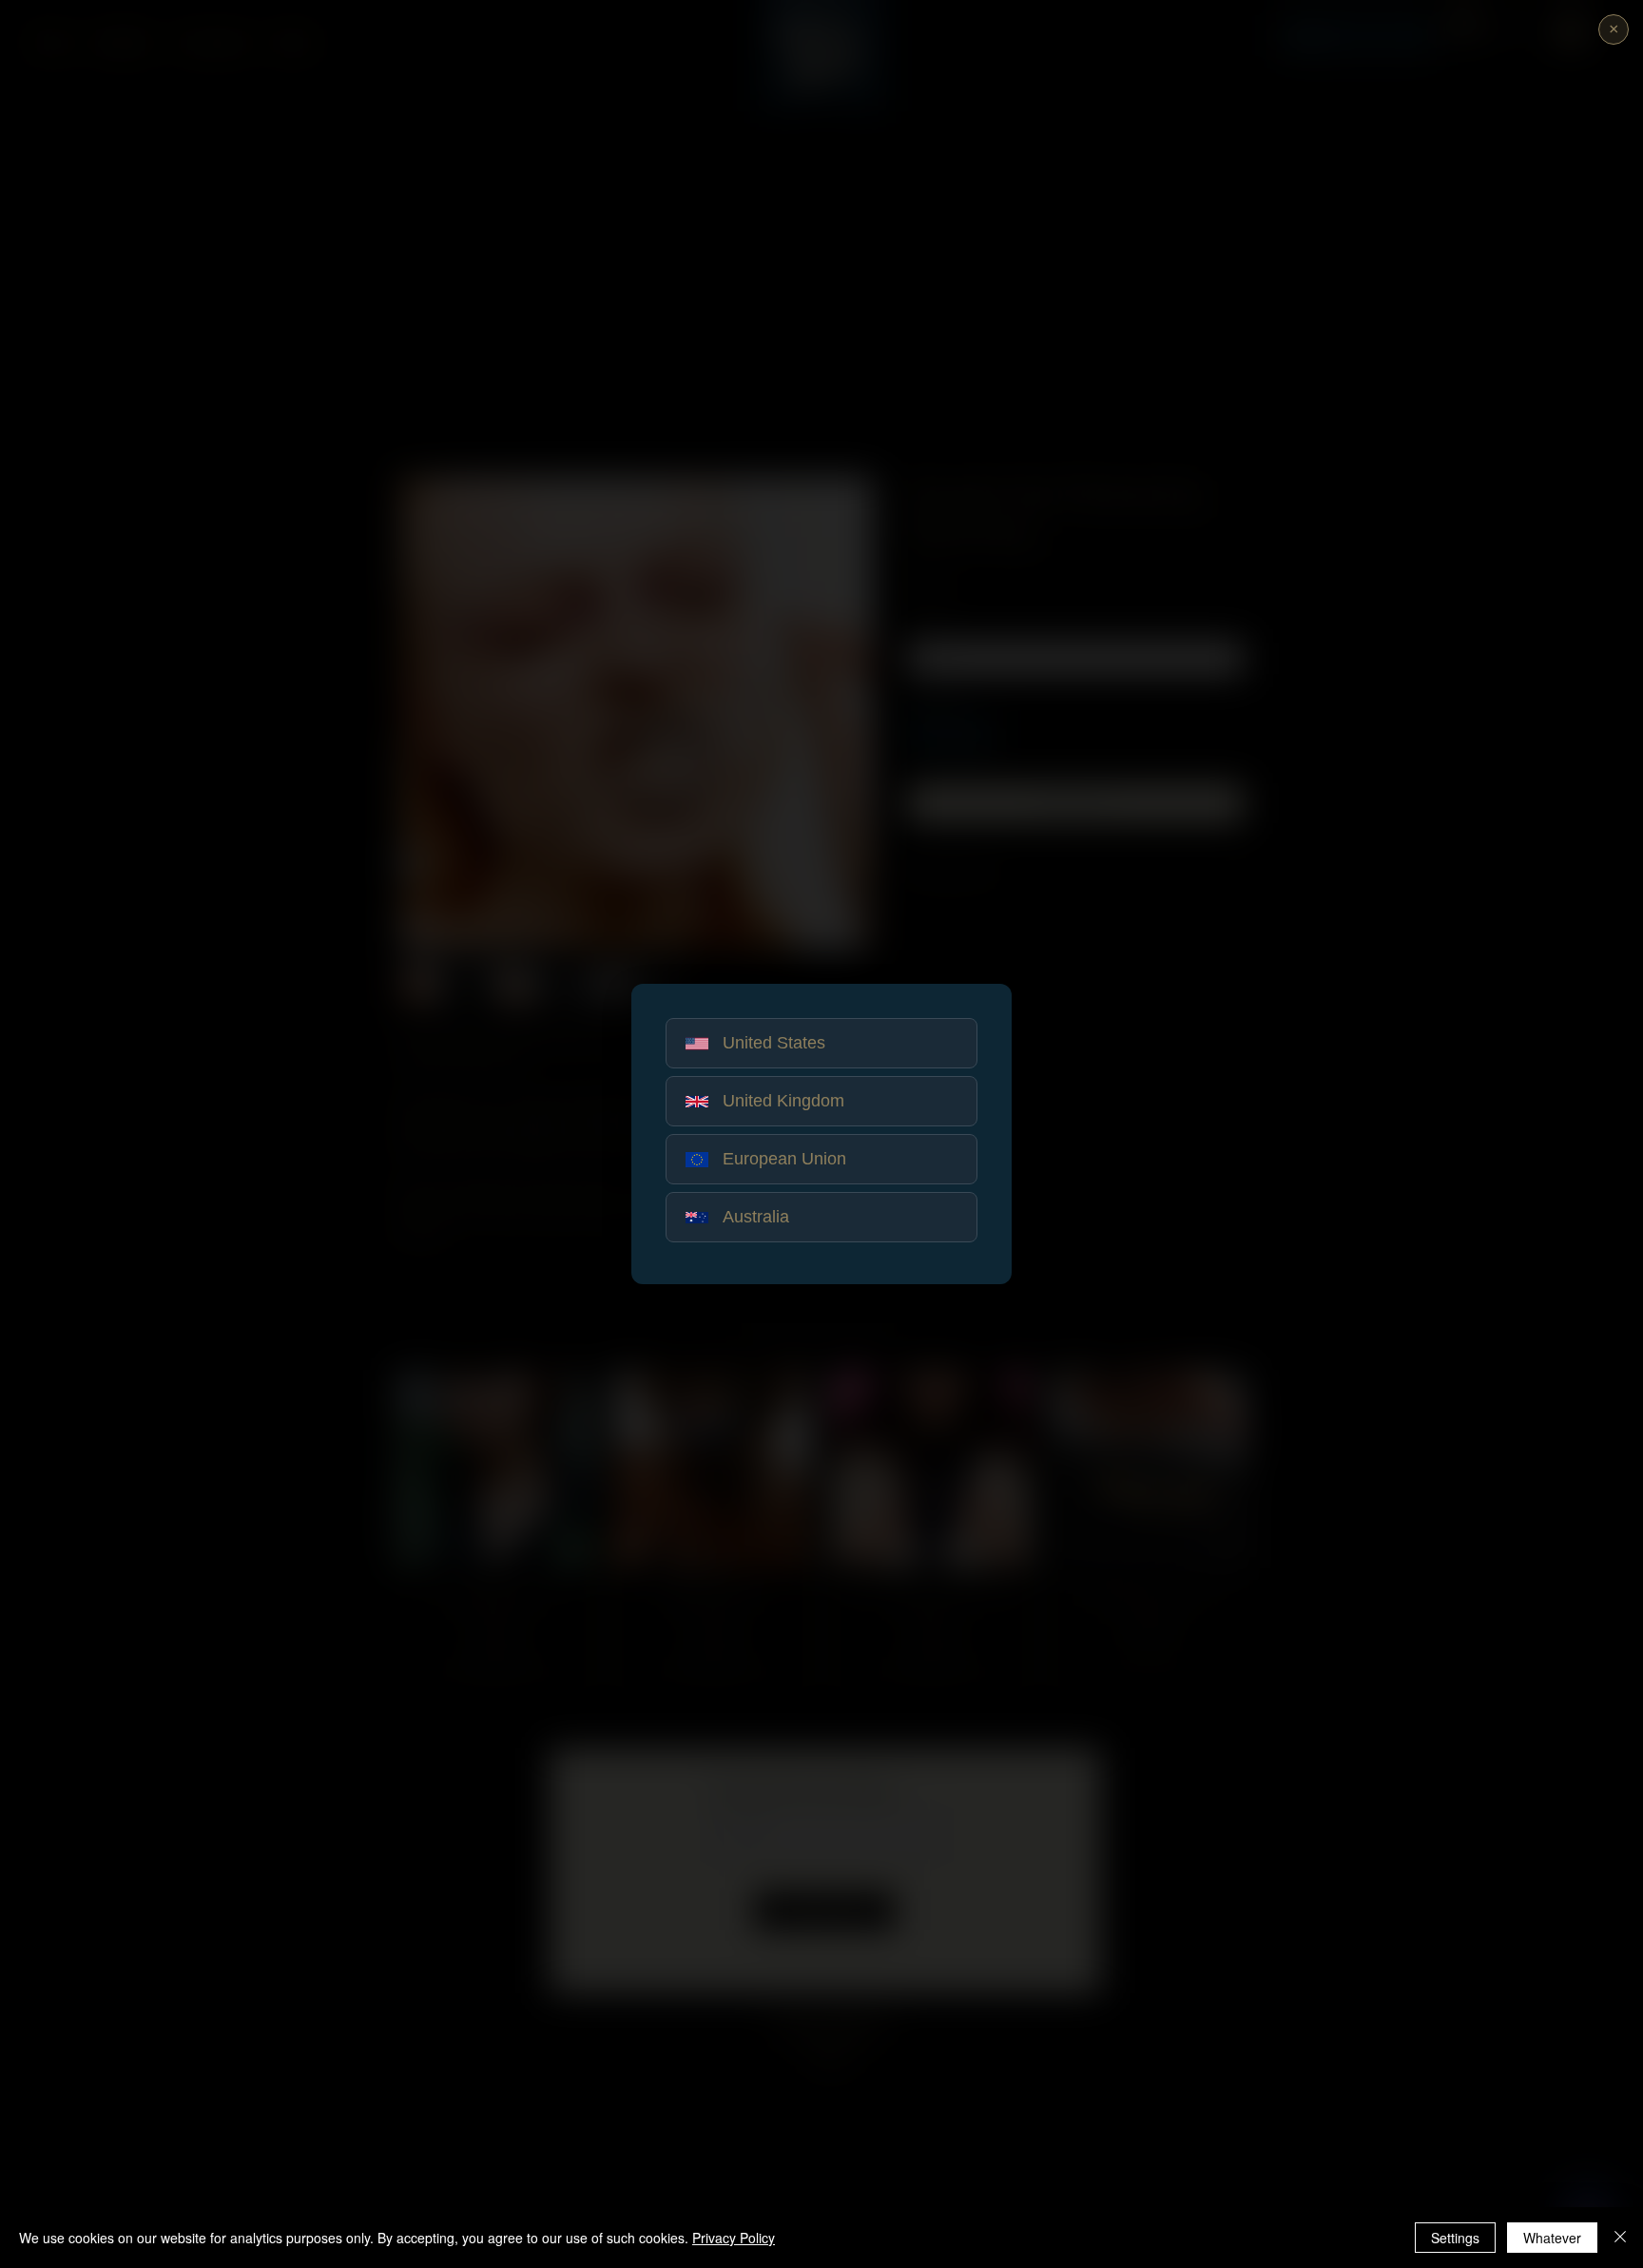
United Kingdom (783, 1101)
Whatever (1552, 2238)
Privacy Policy (734, 2238)
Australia (756, 1217)
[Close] (1620, 2238)
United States (774, 1043)
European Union (784, 1159)
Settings (1455, 2238)
